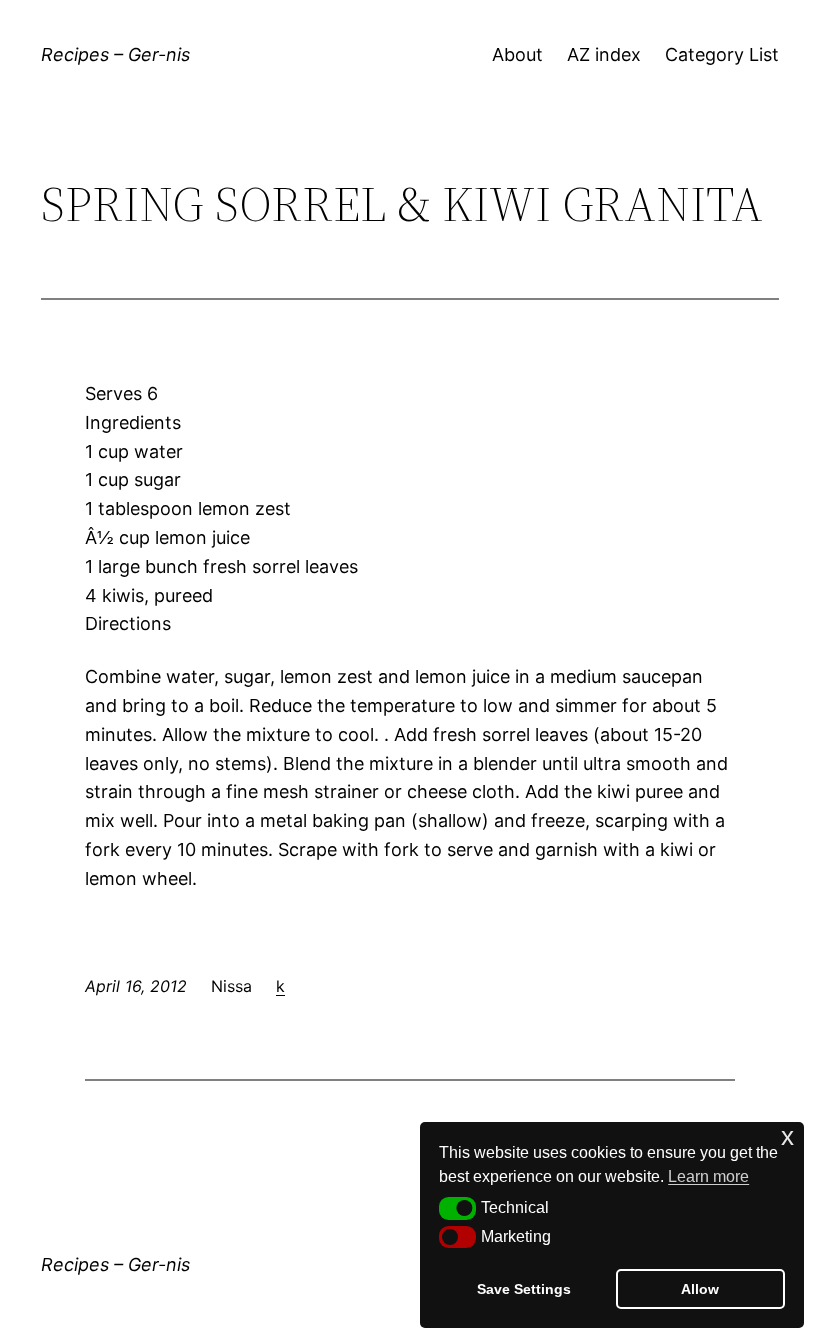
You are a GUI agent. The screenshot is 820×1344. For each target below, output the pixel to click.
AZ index (604, 54)
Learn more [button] (708, 1176)
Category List (722, 54)
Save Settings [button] (524, 1289)
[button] (457, 1208)
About (517, 54)
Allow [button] (700, 1289)
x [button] (787, 1136)
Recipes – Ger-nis (115, 54)
